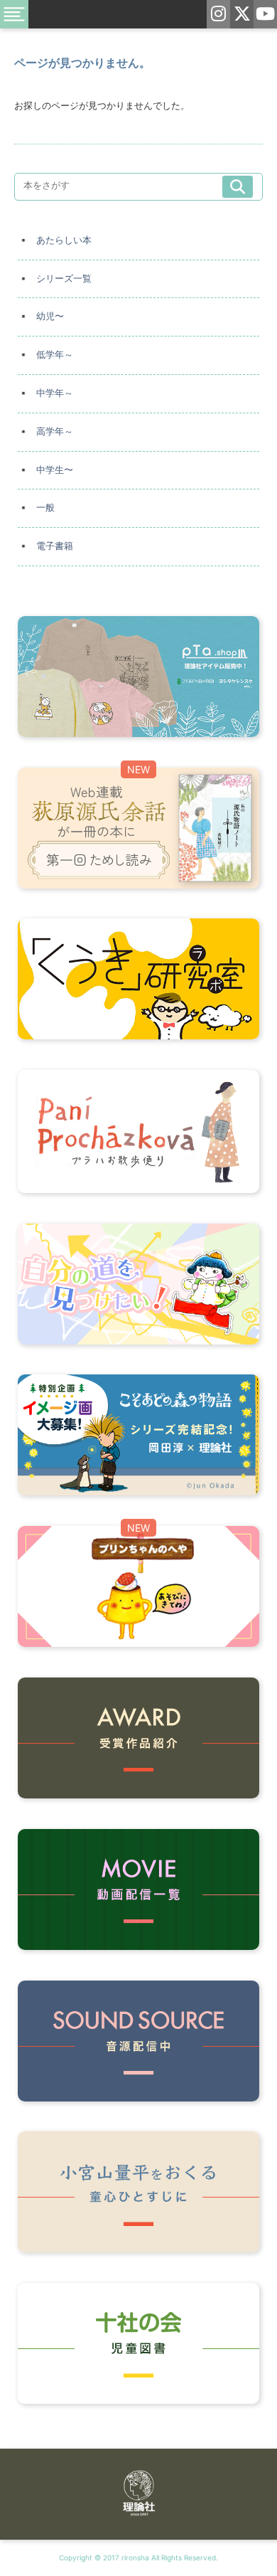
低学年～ (55, 355)
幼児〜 (50, 316)
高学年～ (55, 431)
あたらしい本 (64, 240)
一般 (45, 508)
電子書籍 (55, 546)
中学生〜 (55, 470)
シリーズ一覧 (64, 279)
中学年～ (55, 393)
